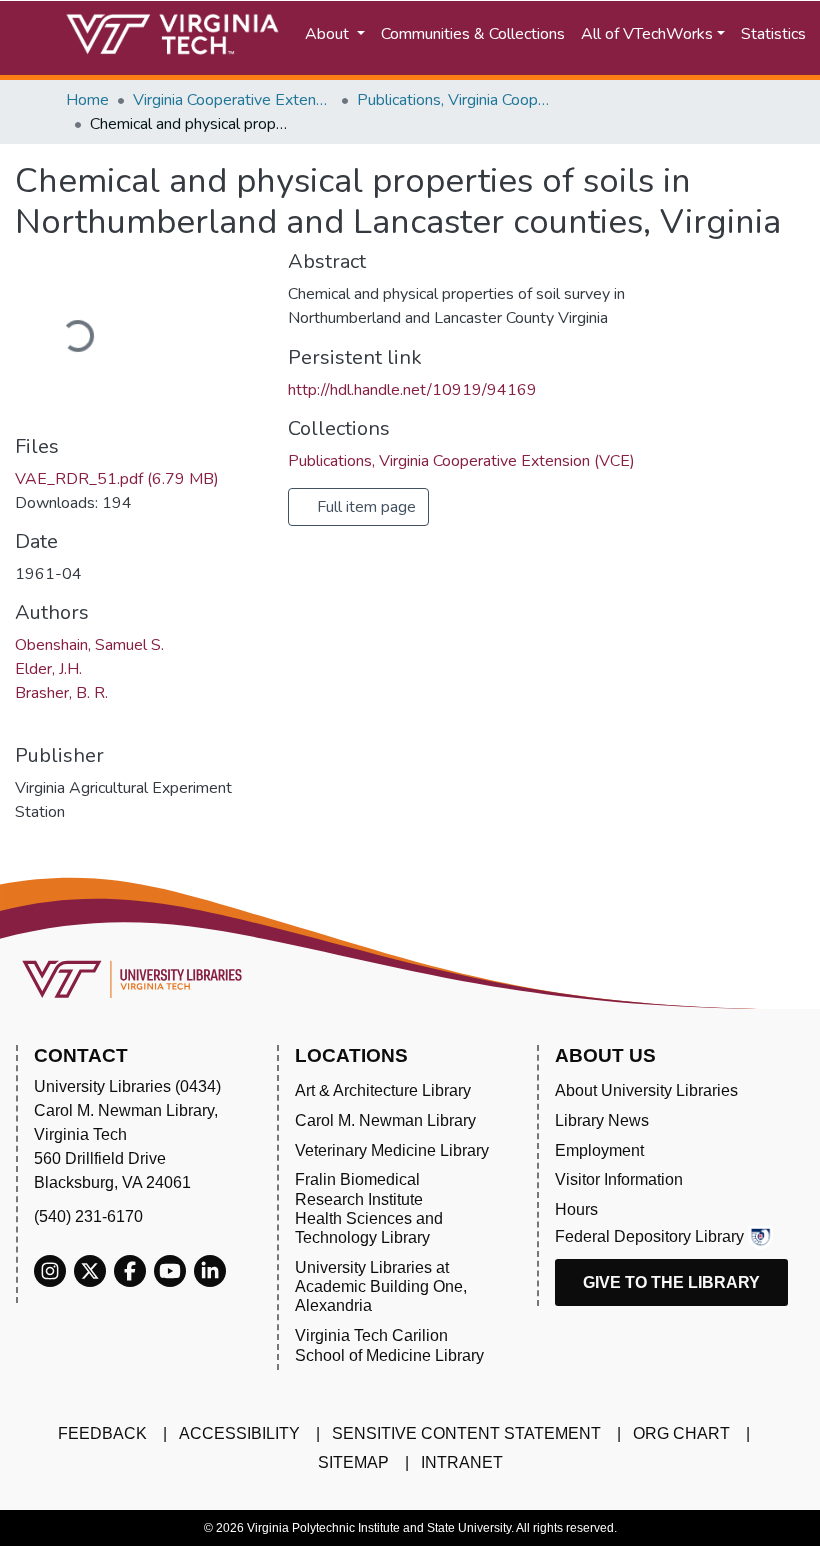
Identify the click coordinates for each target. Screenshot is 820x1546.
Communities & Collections (473, 34)
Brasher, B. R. (61, 693)
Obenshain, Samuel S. (89, 645)
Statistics (773, 34)
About (329, 34)
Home (87, 100)
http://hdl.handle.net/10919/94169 (412, 390)
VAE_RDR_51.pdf (117, 479)
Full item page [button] (364, 507)
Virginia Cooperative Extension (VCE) (233, 100)
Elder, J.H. (48, 669)
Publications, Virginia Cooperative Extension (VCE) (457, 100)
